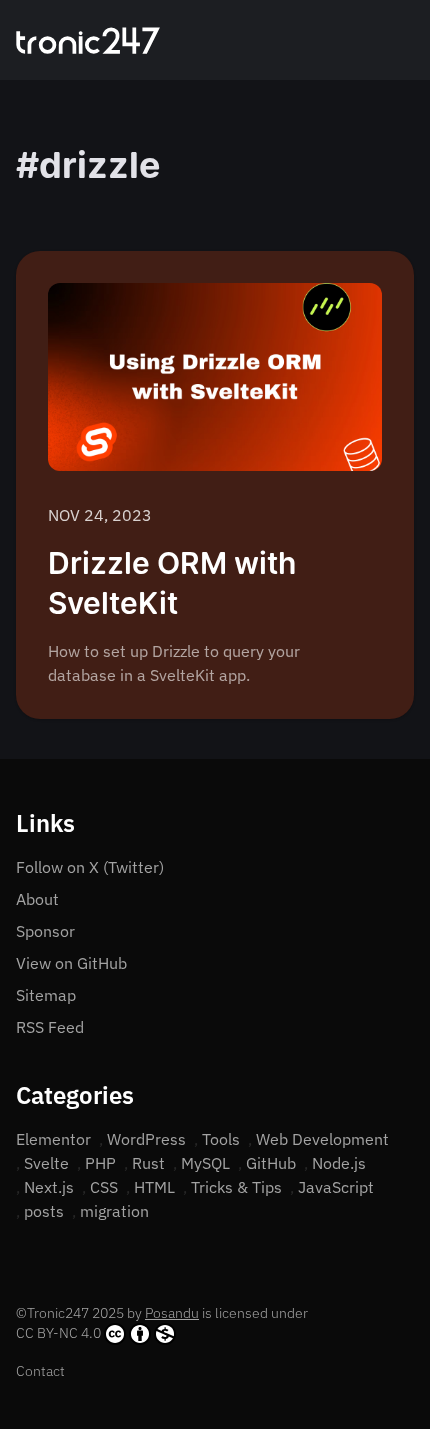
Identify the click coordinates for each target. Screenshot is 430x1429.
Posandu (172, 1313)
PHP (100, 1163)
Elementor (53, 1139)
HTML (154, 1187)
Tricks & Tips (236, 1187)
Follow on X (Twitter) (90, 867)
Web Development (322, 1139)
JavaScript (336, 1187)
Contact (40, 1371)
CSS (104, 1187)
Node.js (339, 1163)
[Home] (88, 40)
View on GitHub (71, 963)
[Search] (382, 40)
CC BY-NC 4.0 (58, 1333)
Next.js (49, 1187)
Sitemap (46, 995)
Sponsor (45, 931)
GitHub (271, 1163)
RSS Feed (50, 1027)
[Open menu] (406, 40)
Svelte (46, 1163)
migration (114, 1211)
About (37, 899)
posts (44, 1211)
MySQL (205, 1163)
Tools (221, 1139)
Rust (148, 1163)
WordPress (146, 1139)
